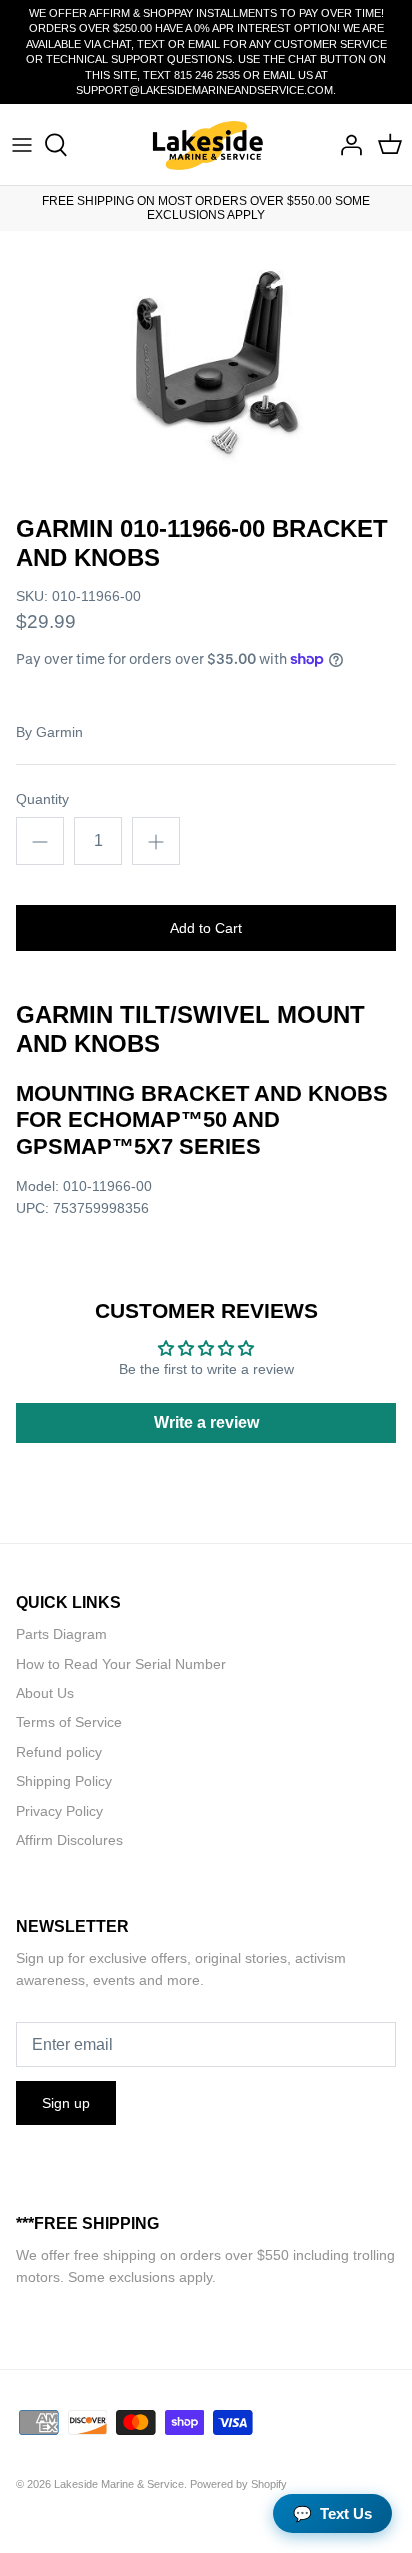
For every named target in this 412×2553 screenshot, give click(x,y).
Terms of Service (69, 1722)
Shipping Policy (64, 1781)
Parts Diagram (61, 1634)
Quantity (42, 799)
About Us (45, 1693)
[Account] (346, 145)
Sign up (66, 2103)
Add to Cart (206, 928)
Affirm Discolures (69, 1840)
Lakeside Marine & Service (119, 2484)
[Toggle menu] (22, 145)
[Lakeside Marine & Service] (206, 144)
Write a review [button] (206, 1422)
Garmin (59, 732)
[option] (206, 368)
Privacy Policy (59, 1811)
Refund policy (59, 1752)
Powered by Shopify (238, 2484)
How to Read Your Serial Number (121, 1664)
